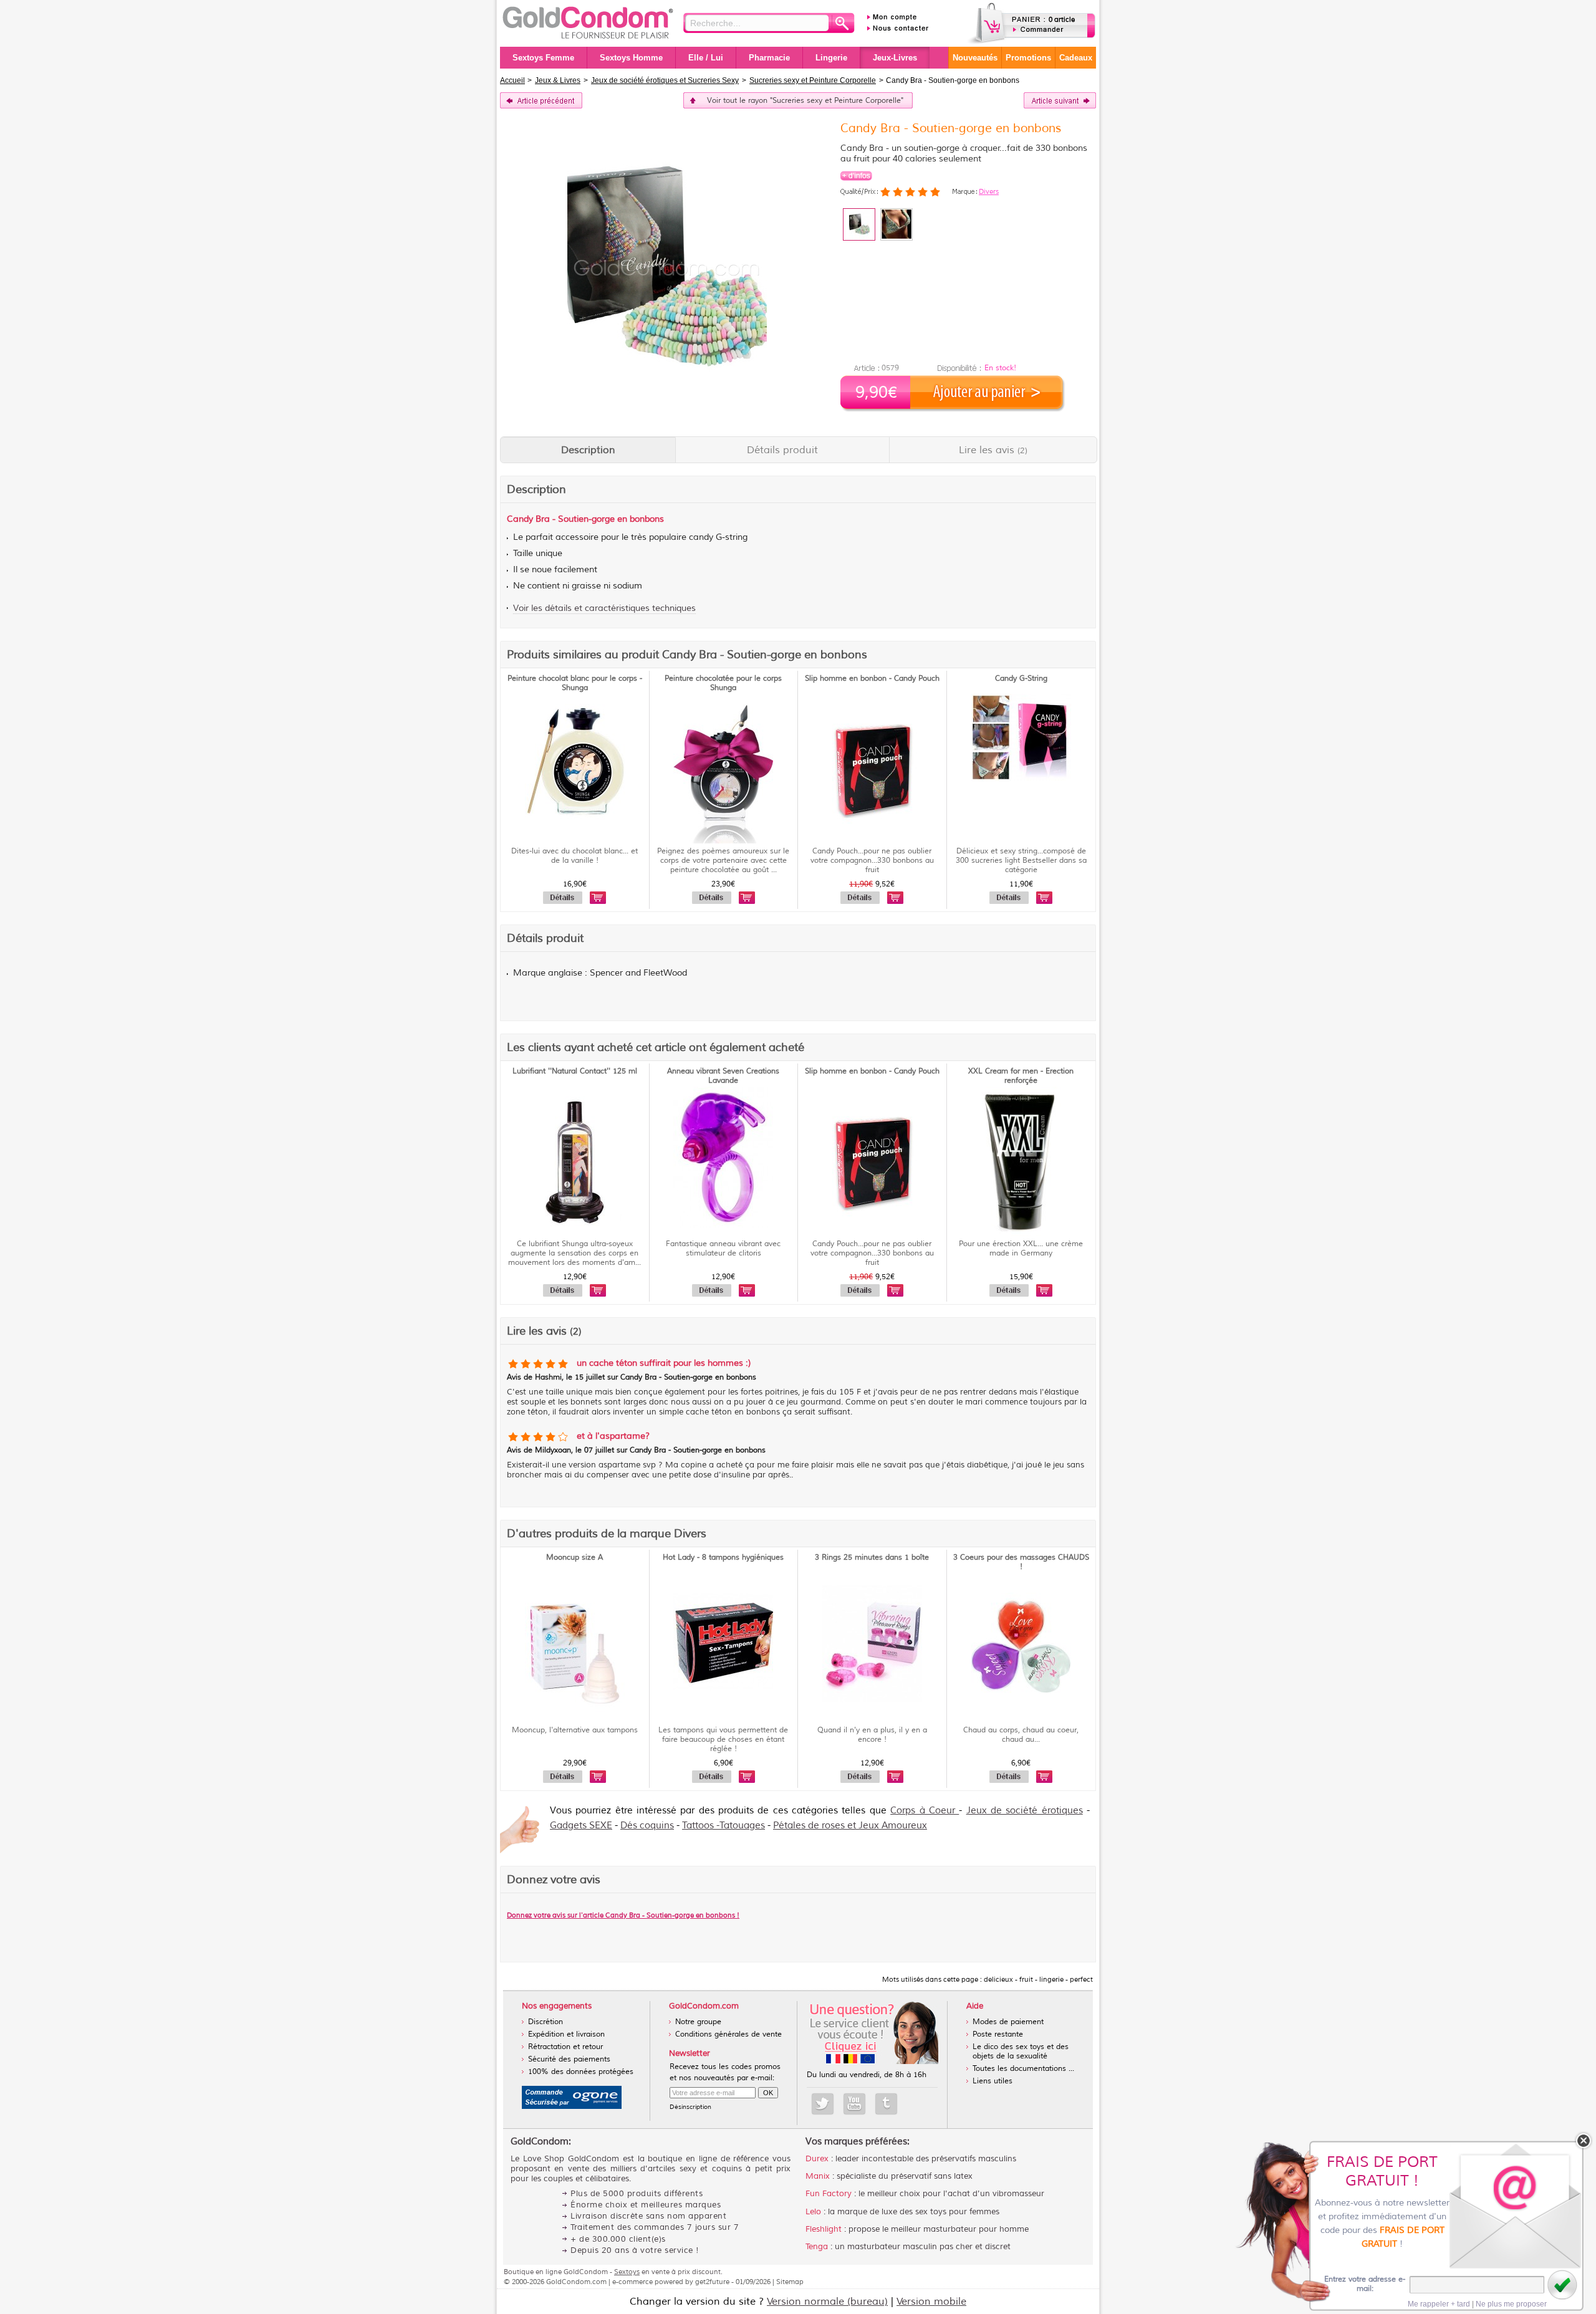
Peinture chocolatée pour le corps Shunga (723, 683)
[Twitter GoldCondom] (823, 2104)
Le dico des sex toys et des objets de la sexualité (1021, 2052)
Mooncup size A (574, 1558)
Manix (818, 2176)
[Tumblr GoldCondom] (886, 2104)
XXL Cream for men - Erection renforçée (1021, 1076)
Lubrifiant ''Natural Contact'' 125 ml (575, 1071)
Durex (817, 2159)
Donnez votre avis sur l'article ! (623, 1915)
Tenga (817, 2247)
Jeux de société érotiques (1025, 1811)
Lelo (813, 2212)
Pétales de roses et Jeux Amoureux (850, 1826)
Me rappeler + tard (1439, 2304)
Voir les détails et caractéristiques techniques (604, 608)
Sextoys (627, 2272)
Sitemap (790, 2282)
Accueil (512, 80)
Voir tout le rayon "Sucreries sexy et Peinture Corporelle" (805, 101)
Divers (989, 191)
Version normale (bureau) (827, 2302)
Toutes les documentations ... (1023, 2069)
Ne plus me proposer (1511, 2304)
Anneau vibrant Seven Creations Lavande (723, 1076)
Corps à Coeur (925, 1811)
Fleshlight (824, 2229)
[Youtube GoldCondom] (854, 2104)
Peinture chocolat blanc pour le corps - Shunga (575, 683)
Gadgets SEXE (581, 1826)
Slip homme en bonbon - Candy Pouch (872, 679)
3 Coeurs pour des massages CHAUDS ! (1021, 1562)
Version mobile (931, 2302)
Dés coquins (647, 1826)
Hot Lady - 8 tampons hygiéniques (723, 1558)
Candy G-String (1021, 679)
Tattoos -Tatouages (723, 1826)
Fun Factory (829, 2194)
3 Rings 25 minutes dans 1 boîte (872, 1558)
